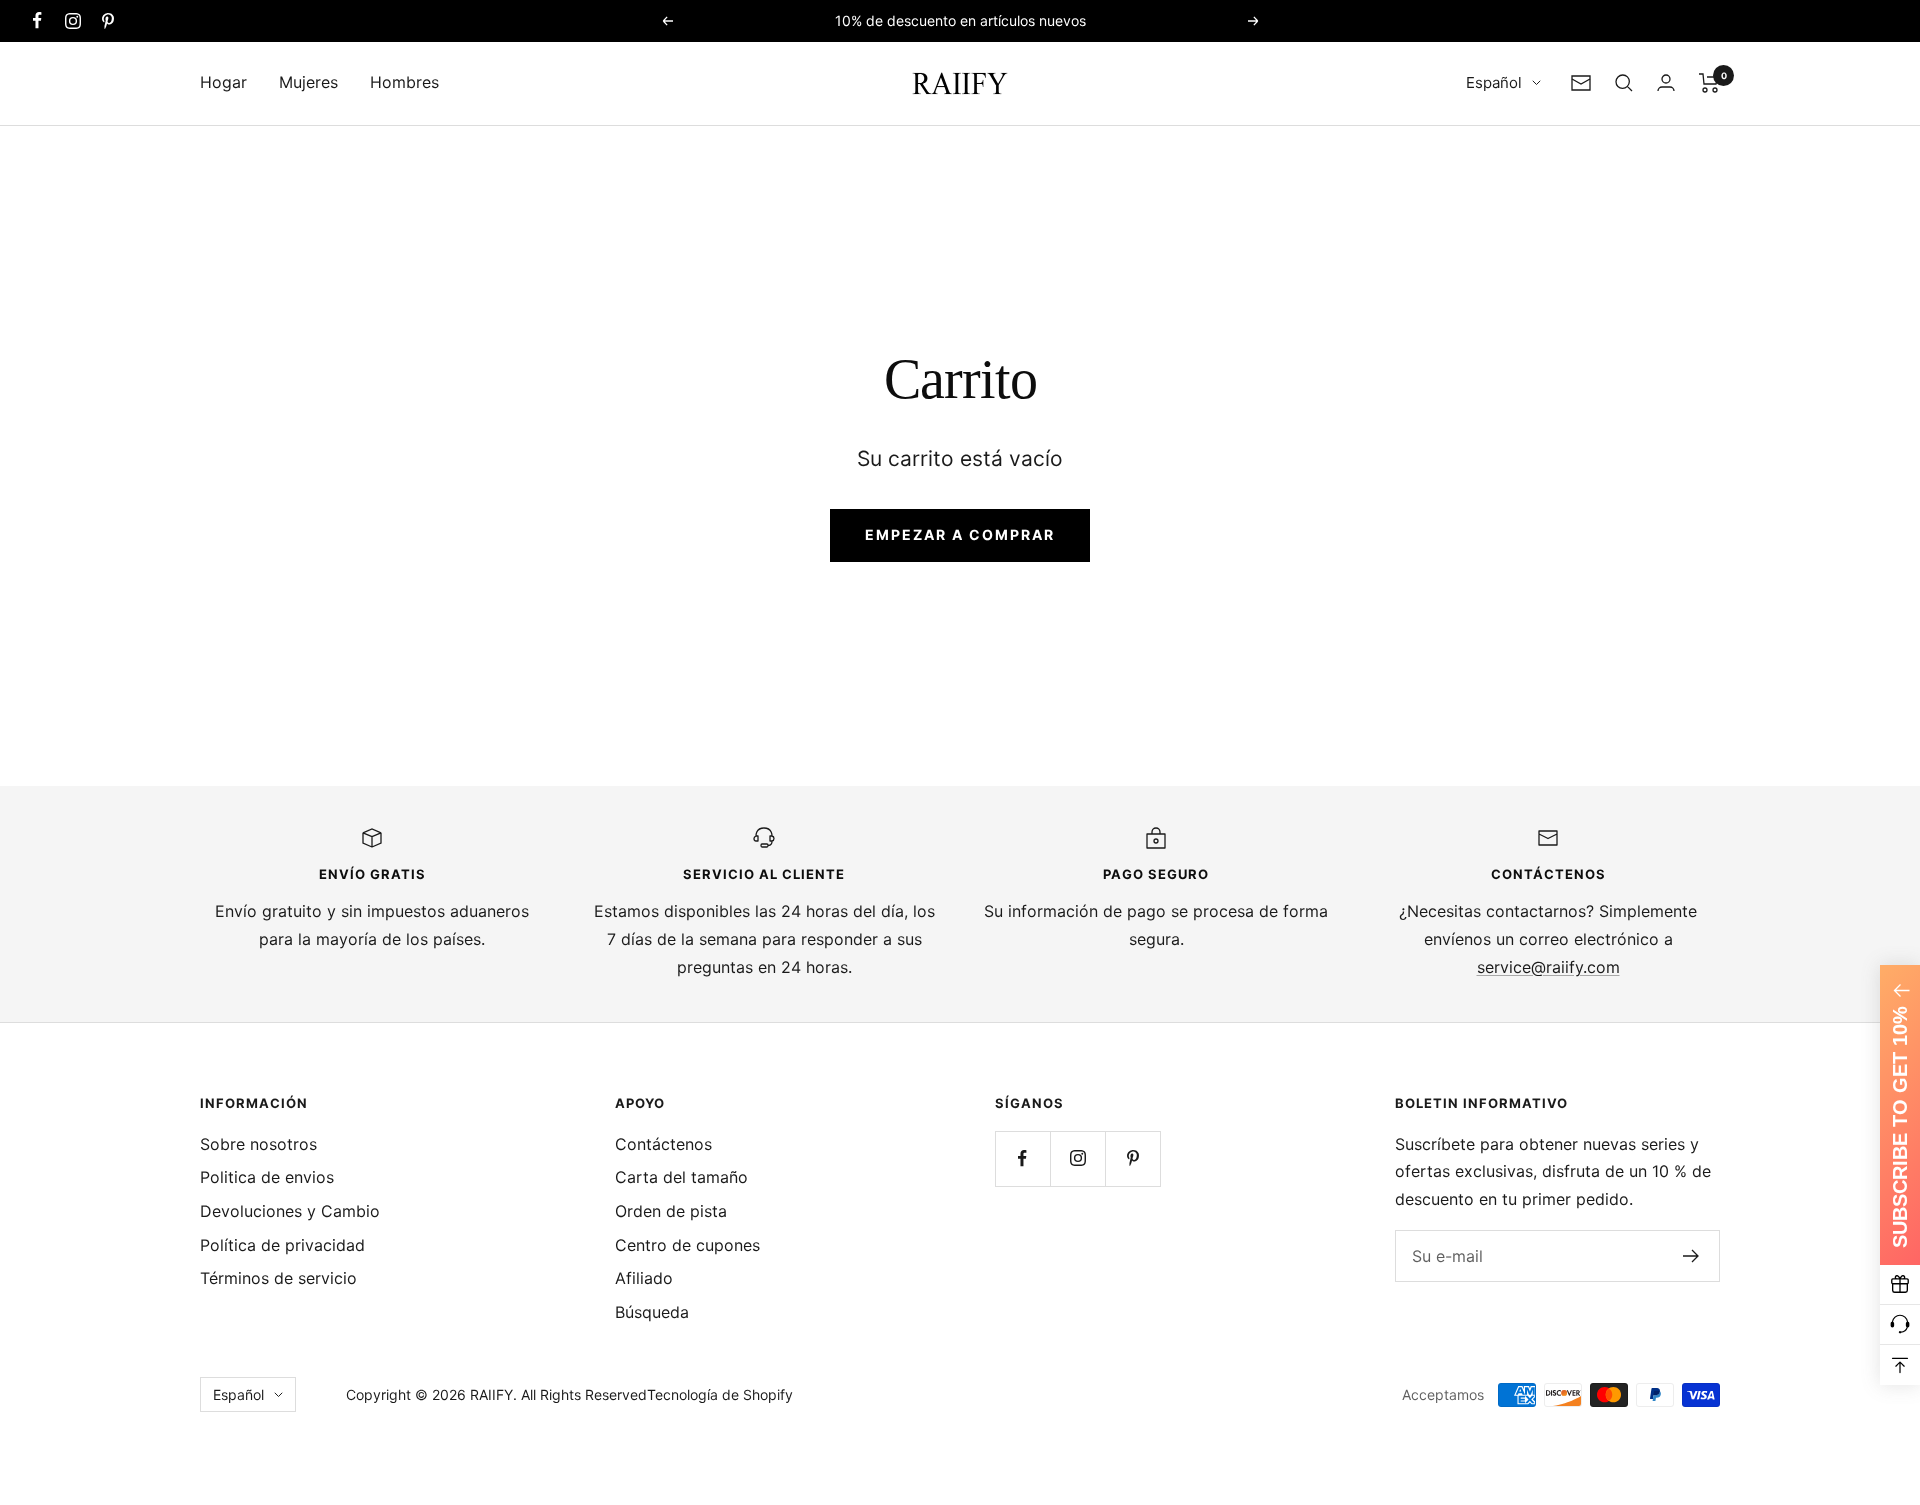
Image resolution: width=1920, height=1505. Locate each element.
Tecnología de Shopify (720, 1394)
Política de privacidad (282, 1245)
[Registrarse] (1691, 1256)
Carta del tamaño (681, 1177)
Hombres (404, 82)
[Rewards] (1900, 1285)
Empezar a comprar (960, 534)
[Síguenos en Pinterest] (107, 20)
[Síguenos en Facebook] (37, 20)
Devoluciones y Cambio (290, 1211)
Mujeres (308, 82)
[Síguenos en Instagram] (72, 20)
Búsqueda (652, 1312)
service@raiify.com (1548, 967)
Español (1494, 82)
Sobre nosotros (258, 1144)
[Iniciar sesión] (1666, 82)
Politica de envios (267, 1177)
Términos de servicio (278, 1278)
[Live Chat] (1900, 1325)
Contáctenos (663, 1144)
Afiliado (644, 1278)
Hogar (223, 82)
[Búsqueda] (1624, 83)
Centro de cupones (687, 1245)
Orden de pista (671, 1211)
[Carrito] (1709, 83)
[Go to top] (1900, 1365)
